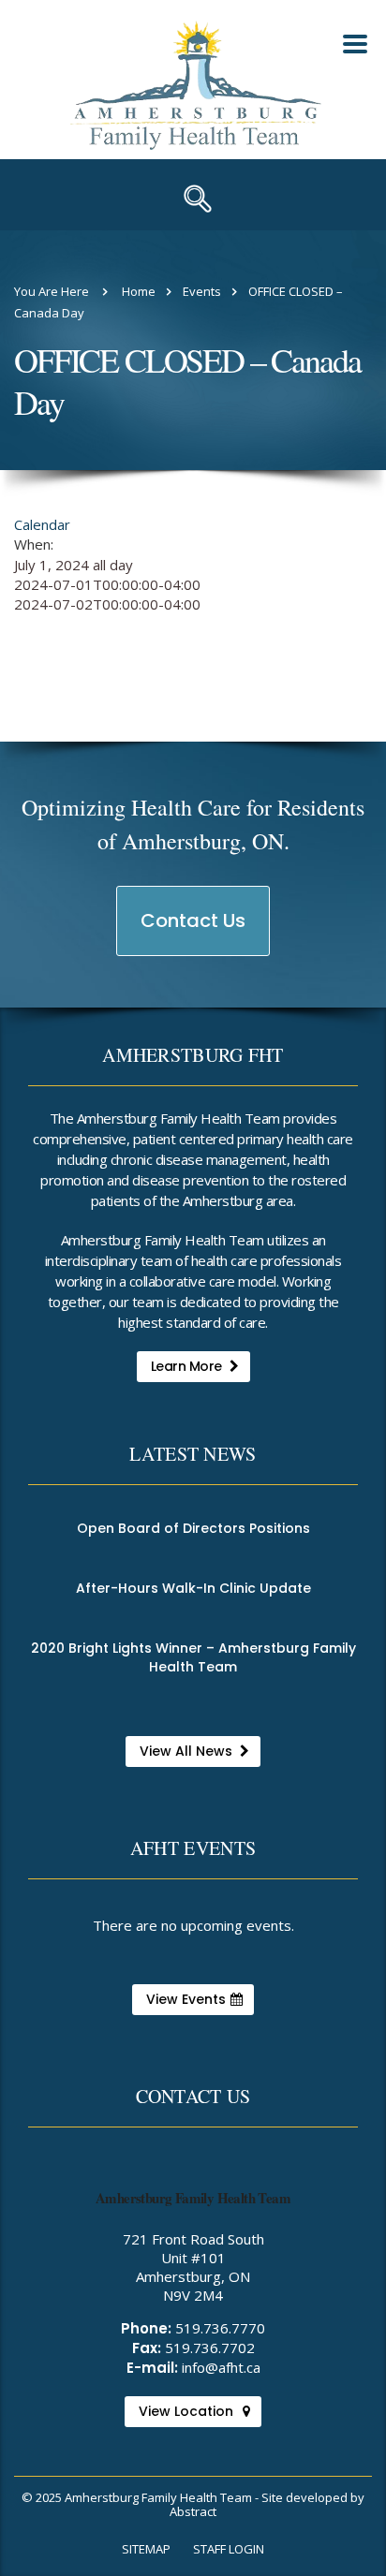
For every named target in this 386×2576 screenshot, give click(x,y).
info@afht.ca (221, 2367)
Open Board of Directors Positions (193, 1528)
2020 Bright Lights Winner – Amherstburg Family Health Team (193, 1657)
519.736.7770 (220, 2328)
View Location (186, 2411)
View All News (186, 1751)
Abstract (193, 2511)
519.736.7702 (210, 2348)
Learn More (186, 1366)
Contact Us (194, 931)
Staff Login (229, 2549)
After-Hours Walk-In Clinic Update (193, 1588)
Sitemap (146, 2549)
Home (139, 291)
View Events (186, 1999)
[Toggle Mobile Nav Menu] (355, 44)
